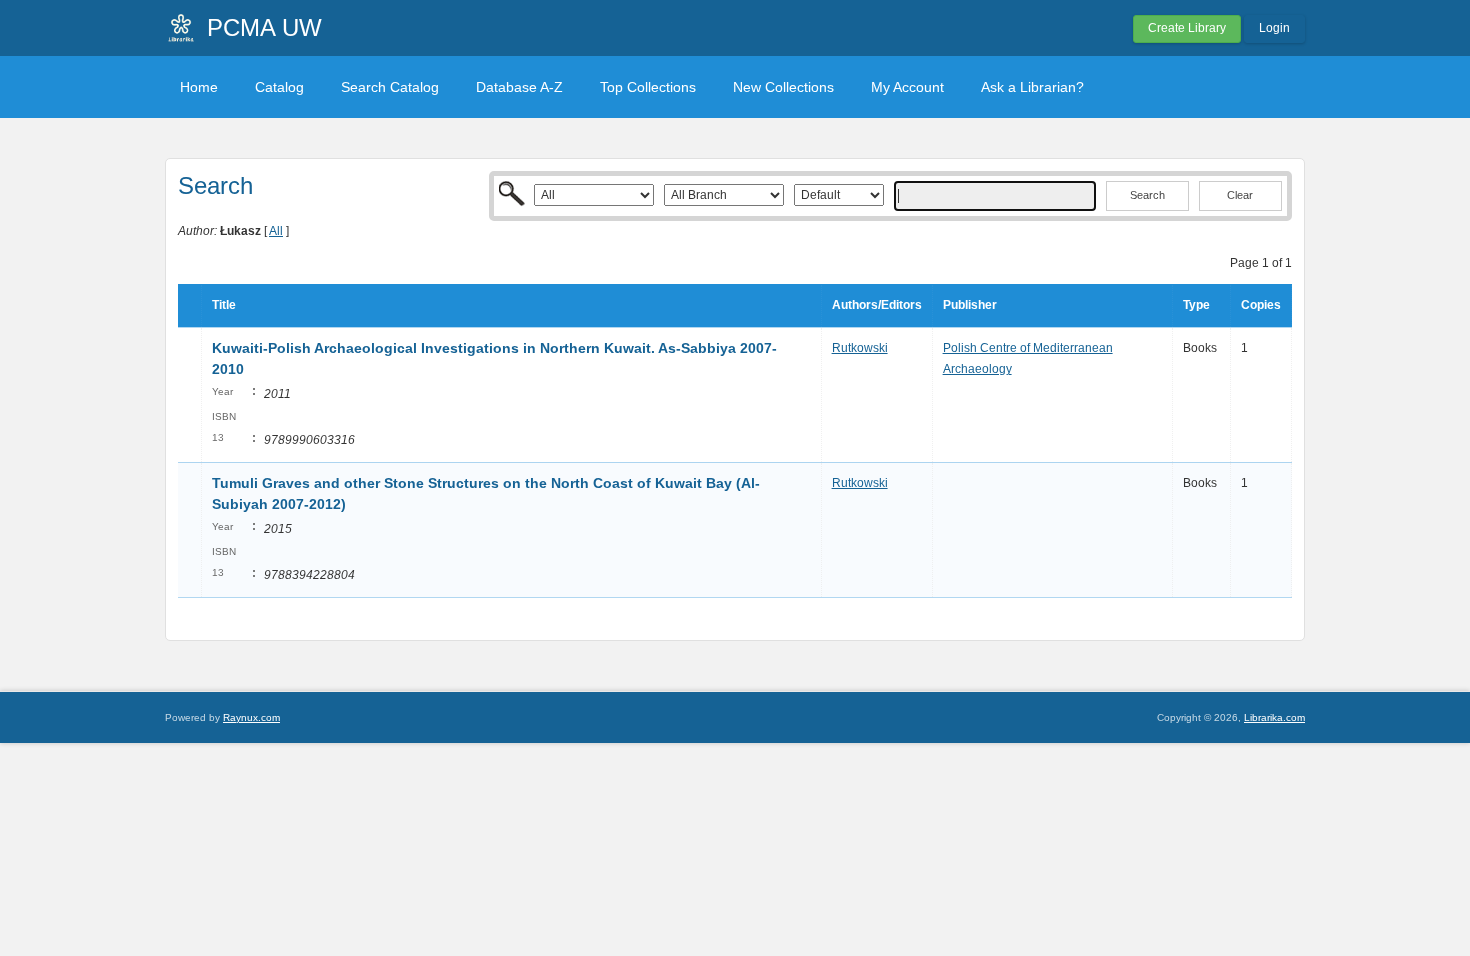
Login (1274, 28)
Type (1196, 305)
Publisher (970, 305)
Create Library (1187, 28)
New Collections (783, 87)
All (276, 231)
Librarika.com (1274, 717)
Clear (1240, 195)
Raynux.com (251, 717)
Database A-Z (519, 87)
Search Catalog (390, 87)
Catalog (279, 87)
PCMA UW (264, 27)
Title (224, 305)
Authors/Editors (877, 305)
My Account (907, 87)
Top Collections (648, 87)
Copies (1261, 305)
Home (199, 87)
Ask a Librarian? (1032, 87)
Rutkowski (860, 348)
